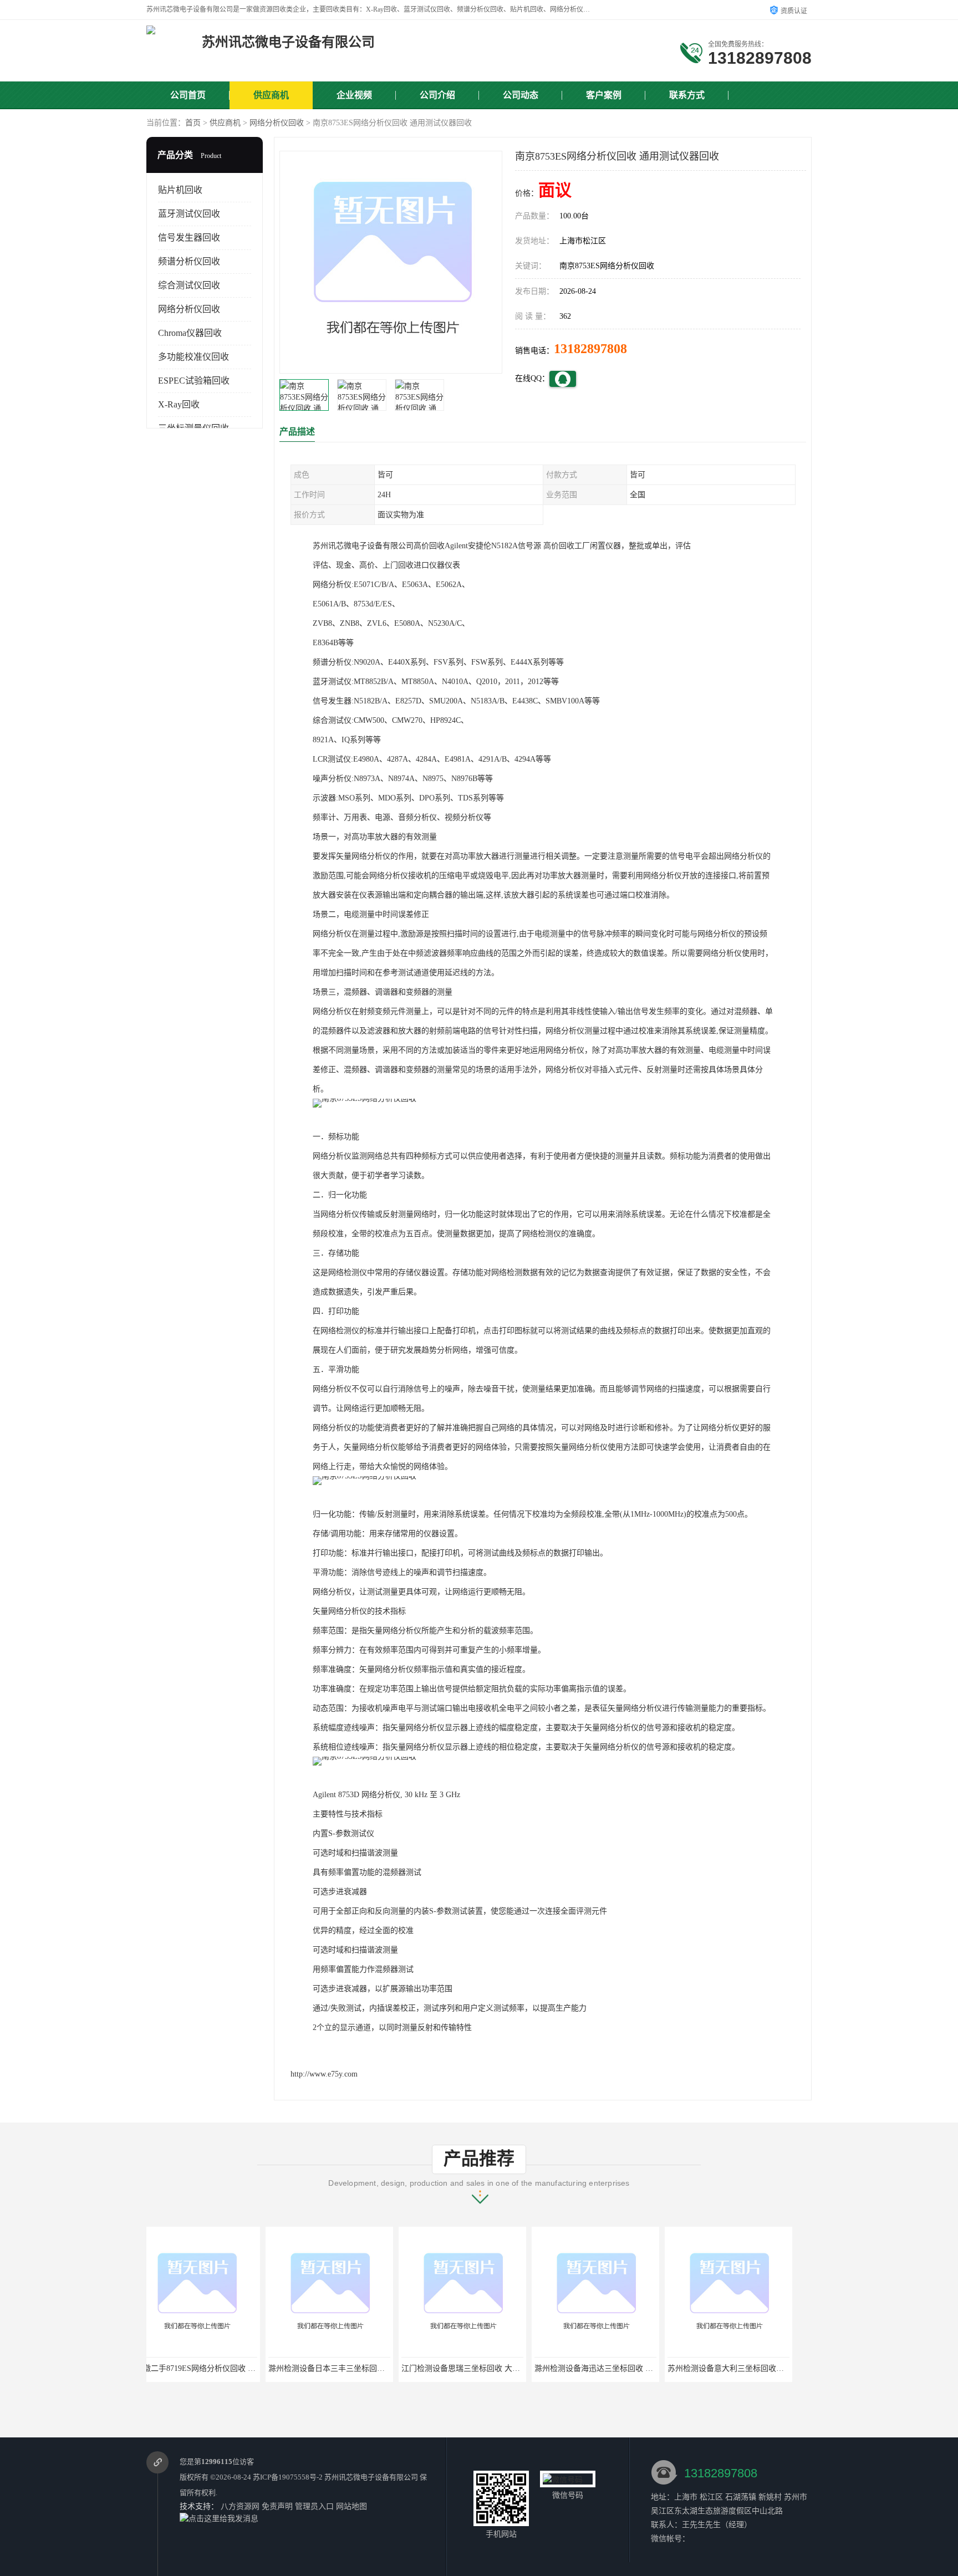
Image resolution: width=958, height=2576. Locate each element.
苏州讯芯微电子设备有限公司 (371, 2477)
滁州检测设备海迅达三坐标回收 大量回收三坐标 (498, 2368)
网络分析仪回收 (277, 123)
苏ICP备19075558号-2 (288, 2477)
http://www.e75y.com (324, 2074)
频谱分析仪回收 (189, 261)
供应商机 (271, 95)
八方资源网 (240, 2506)
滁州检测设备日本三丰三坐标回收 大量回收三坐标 (236, 2368)
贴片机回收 (180, 190)
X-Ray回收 (179, 404)
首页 (193, 123)
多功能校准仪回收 (193, 357)
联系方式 (687, 95)
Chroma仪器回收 (190, 333)
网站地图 (351, 2506)
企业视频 (354, 95)
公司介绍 (437, 95)
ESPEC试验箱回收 (194, 381)
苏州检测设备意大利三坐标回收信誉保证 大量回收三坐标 (646, 2368)
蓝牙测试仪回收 (189, 214)
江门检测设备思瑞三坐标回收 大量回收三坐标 (361, 2368)
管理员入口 (314, 2506)
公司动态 (521, 95)
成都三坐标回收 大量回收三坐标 (742, 2368)
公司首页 (188, 95)
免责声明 (277, 2506)
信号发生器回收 (189, 238)
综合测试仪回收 (189, 285)
